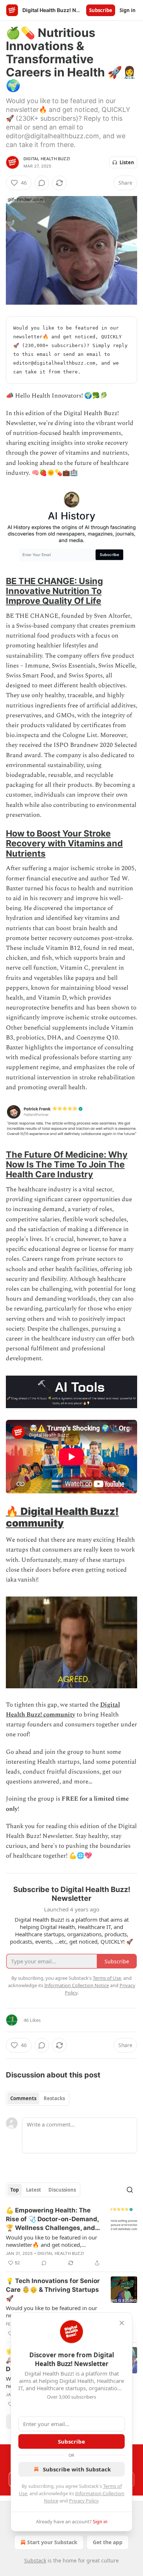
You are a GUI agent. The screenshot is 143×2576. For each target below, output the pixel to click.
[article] (71, 2237)
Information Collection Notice (77, 1985)
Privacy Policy (84, 2501)
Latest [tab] (34, 2190)
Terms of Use (107, 1978)
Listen (127, 162)
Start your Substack (52, 2542)
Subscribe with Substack (77, 2469)
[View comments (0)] (42, 183)
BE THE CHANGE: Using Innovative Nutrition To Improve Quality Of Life (54, 591)
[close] (122, 2323)
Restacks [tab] (54, 2098)
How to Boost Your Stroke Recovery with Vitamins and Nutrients (64, 843)
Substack (35, 2560)
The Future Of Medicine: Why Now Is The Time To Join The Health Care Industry (67, 1164)
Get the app (108, 2542)
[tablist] (38, 2098)
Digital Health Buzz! (47, 159)
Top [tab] (14, 2190)
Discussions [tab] (62, 2190)
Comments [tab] (23, 2098)
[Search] (130, 2190)
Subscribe (101, 10)
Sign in (128, 10)
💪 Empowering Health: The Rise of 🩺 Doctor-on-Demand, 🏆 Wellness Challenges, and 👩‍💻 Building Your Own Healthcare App (52, 2219)
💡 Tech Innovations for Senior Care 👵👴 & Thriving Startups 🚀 (53, 2290)
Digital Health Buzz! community (62, 1517)
